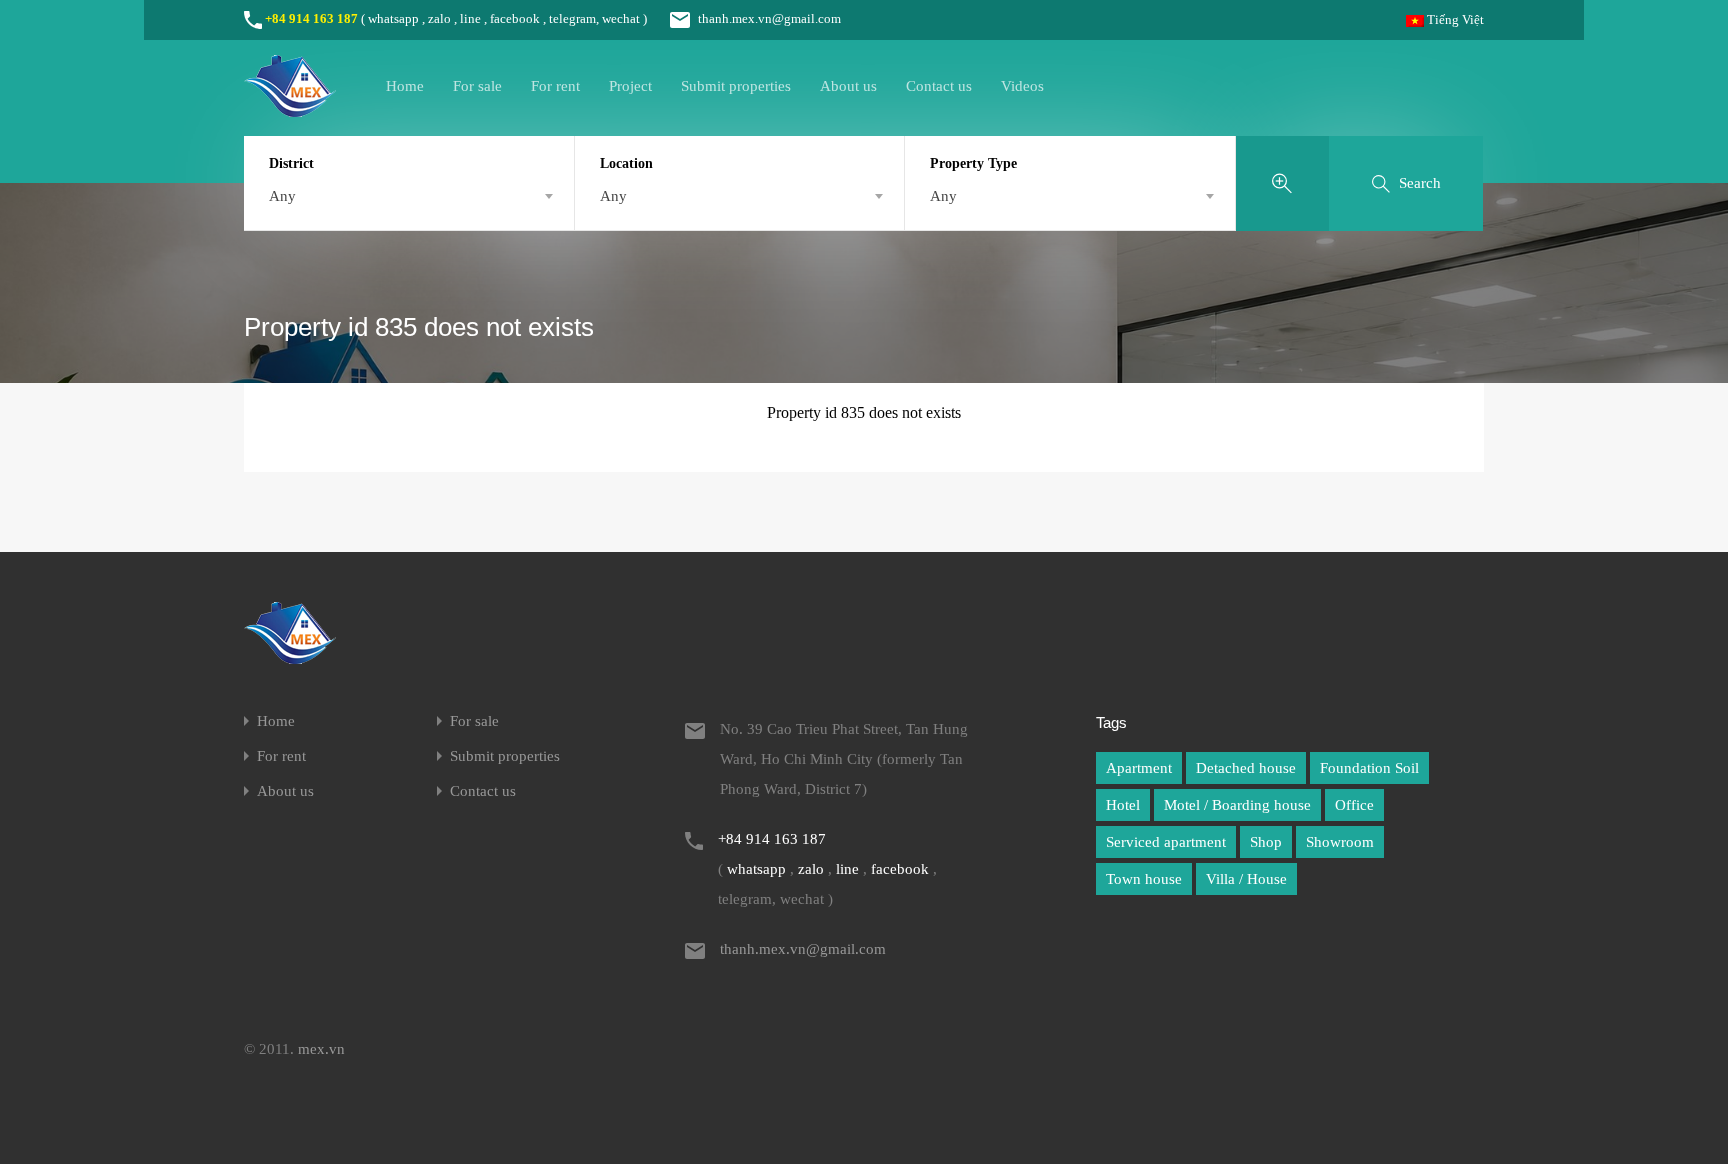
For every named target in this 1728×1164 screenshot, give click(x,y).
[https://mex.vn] (290, 108)
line (470, 18)
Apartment (1139, 768)
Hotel (1123, 805)
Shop (1266, 842)
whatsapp (393, 18)
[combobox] (409, 196)
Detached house (1246, 768)
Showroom (1340, 842)
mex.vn (321, 1049)
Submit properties (736, 86)
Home (405, 86)
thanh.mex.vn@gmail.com (769, 18)
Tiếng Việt (1454, 19)
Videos (1022, 86)
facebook (515, 18)
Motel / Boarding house (1237, 805)
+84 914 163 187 (311, 18)
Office (1354, 805)
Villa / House (1246, 879)
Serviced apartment (1166, 842)
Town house (1144, 879)
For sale (477, 86)
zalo (439, 18)
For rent (555, 86)
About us (848, 86)
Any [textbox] (282, 196)
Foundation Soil (1369, 768)
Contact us (939, 86)
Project (630, 86)
